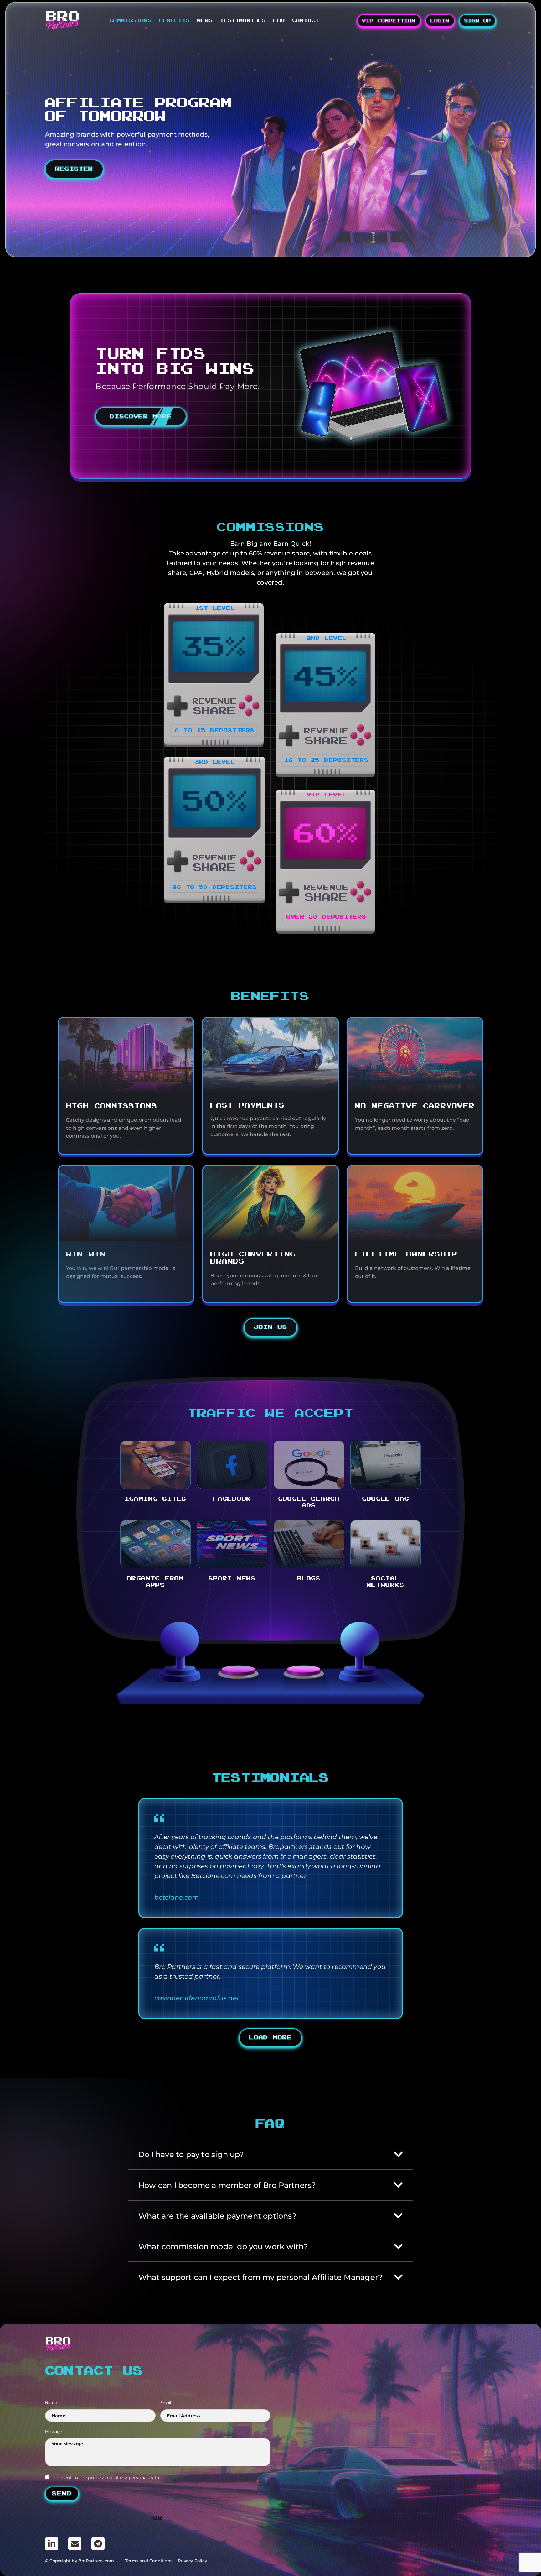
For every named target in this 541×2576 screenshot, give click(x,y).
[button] (271, 2038)
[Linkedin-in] (52, 2544)
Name (51, 2403)
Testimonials (243, 20)
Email (166, 2403)
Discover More (141, 417)
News (205, 20)
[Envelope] (75, 2544)
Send (62, 2494)
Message (53, 2432)
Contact (306, 20)
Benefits (175, 20)
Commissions (131, 20)
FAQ (279, 20)
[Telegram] (98, 2544)
